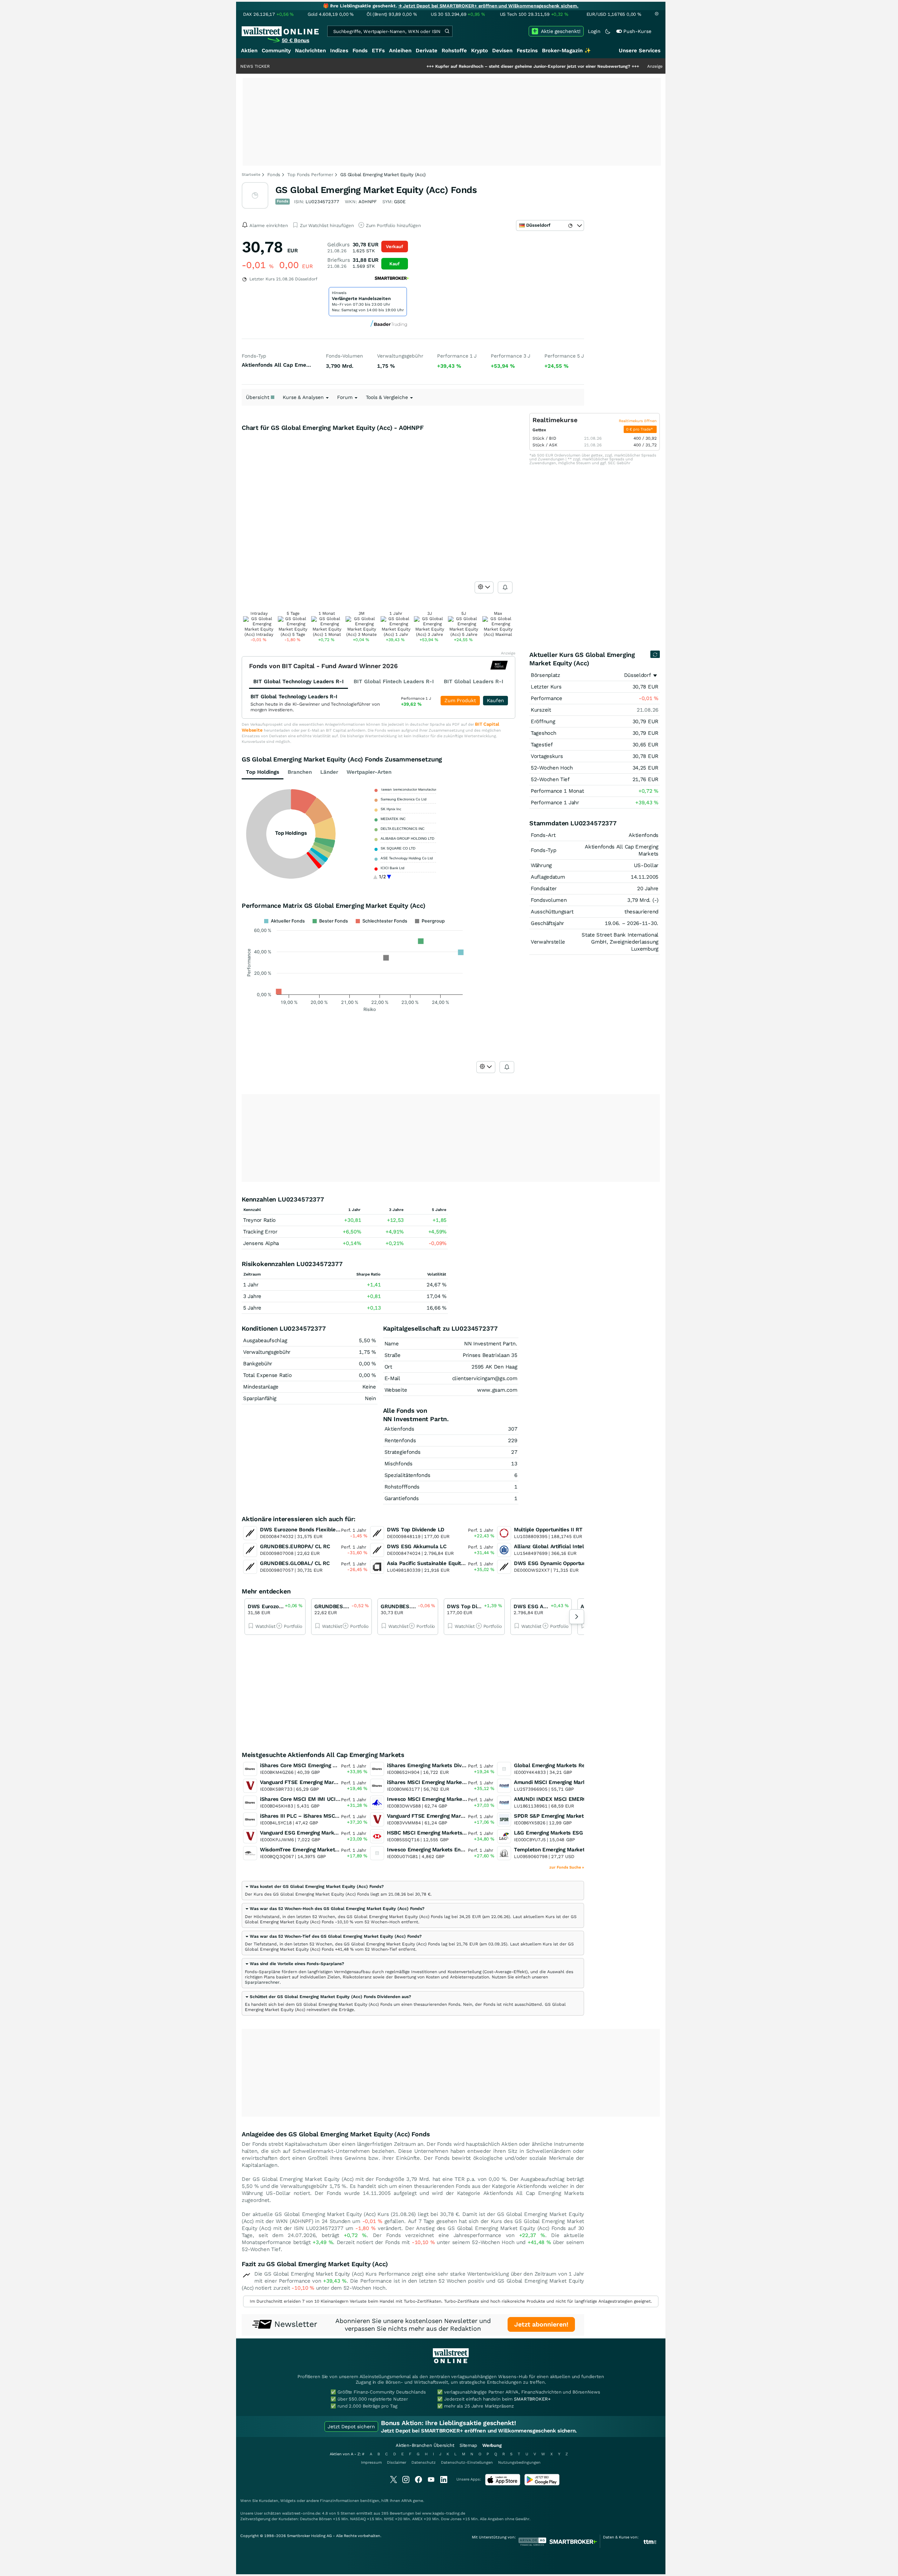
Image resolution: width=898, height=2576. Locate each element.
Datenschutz (424, 2462)
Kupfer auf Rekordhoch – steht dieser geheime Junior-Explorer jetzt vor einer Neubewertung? (449, 66)
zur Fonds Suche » (567, 1867)
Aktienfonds (399, 1429)
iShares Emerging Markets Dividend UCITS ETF (445, 1765)
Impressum (371, 2462)
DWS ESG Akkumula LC (417, 1546)
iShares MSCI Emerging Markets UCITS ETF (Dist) (449, 1782)
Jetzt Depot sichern (351, 2427)
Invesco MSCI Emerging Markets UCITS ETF (441, 1799)
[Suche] (447, 31)
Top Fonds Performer (310, 175)
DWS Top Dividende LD (416, 1530)
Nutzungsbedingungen (519, 2462)
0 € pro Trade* (640, 429)
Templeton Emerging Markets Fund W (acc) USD (574, 1850)
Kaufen (495, 700)
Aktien (249, 51)
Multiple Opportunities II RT (548, 1530)
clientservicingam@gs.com (485, 1378)
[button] (314, 1886)
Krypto (480, 51)
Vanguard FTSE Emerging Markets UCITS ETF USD (323, 1782)
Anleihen (400, 51)
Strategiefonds (403, 1452)
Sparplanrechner (262, 1982)
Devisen (502, 51)
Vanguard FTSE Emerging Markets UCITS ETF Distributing (458, 1816)
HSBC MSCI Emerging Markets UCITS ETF (439, 1833)
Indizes (339, 51)
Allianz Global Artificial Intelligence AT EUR (568, 1546)
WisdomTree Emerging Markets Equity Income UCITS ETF (332, 1850)
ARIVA (407, 2501)
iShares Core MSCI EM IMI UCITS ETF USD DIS (318, 1799)
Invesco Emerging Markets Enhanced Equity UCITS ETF (456, 1850)
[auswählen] (484, 587)
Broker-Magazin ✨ (567, 51)
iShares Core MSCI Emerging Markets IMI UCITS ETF (326, 1765)
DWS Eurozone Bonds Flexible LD (302, 1530)
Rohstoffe (454, 51)
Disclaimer (397, 2462)
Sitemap (468, 2445)
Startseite (251, 175)
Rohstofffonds (402, 1487)
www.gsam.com (497, 1390)
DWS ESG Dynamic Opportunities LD (559, 1563)
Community (276, 51)
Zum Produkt (460, 700)
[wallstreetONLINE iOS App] (503, 2484)
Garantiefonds (402, 1498)
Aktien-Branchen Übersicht (425, 2445)
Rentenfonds (400, 1440)
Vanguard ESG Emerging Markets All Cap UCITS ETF (325, 1833)
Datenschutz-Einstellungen (467, 2462)
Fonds (360, 51)
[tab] (413, 1891)
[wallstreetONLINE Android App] (542, 2484)
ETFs (378, 51)
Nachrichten (310, 51)
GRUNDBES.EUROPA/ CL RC (295, 1546)
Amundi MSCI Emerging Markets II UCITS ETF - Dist (579, 1782)
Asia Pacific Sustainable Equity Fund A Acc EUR (446, 1563)
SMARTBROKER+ (532, 2399)
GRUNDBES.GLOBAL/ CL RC (295, 1563)
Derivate (427, 51)
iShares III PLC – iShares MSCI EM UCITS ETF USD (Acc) (331, 1816)
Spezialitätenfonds (407, 1475)
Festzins (527, 51)
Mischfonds (398, 1464)
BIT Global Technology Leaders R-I (294, 697)
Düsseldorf (638, 675)
